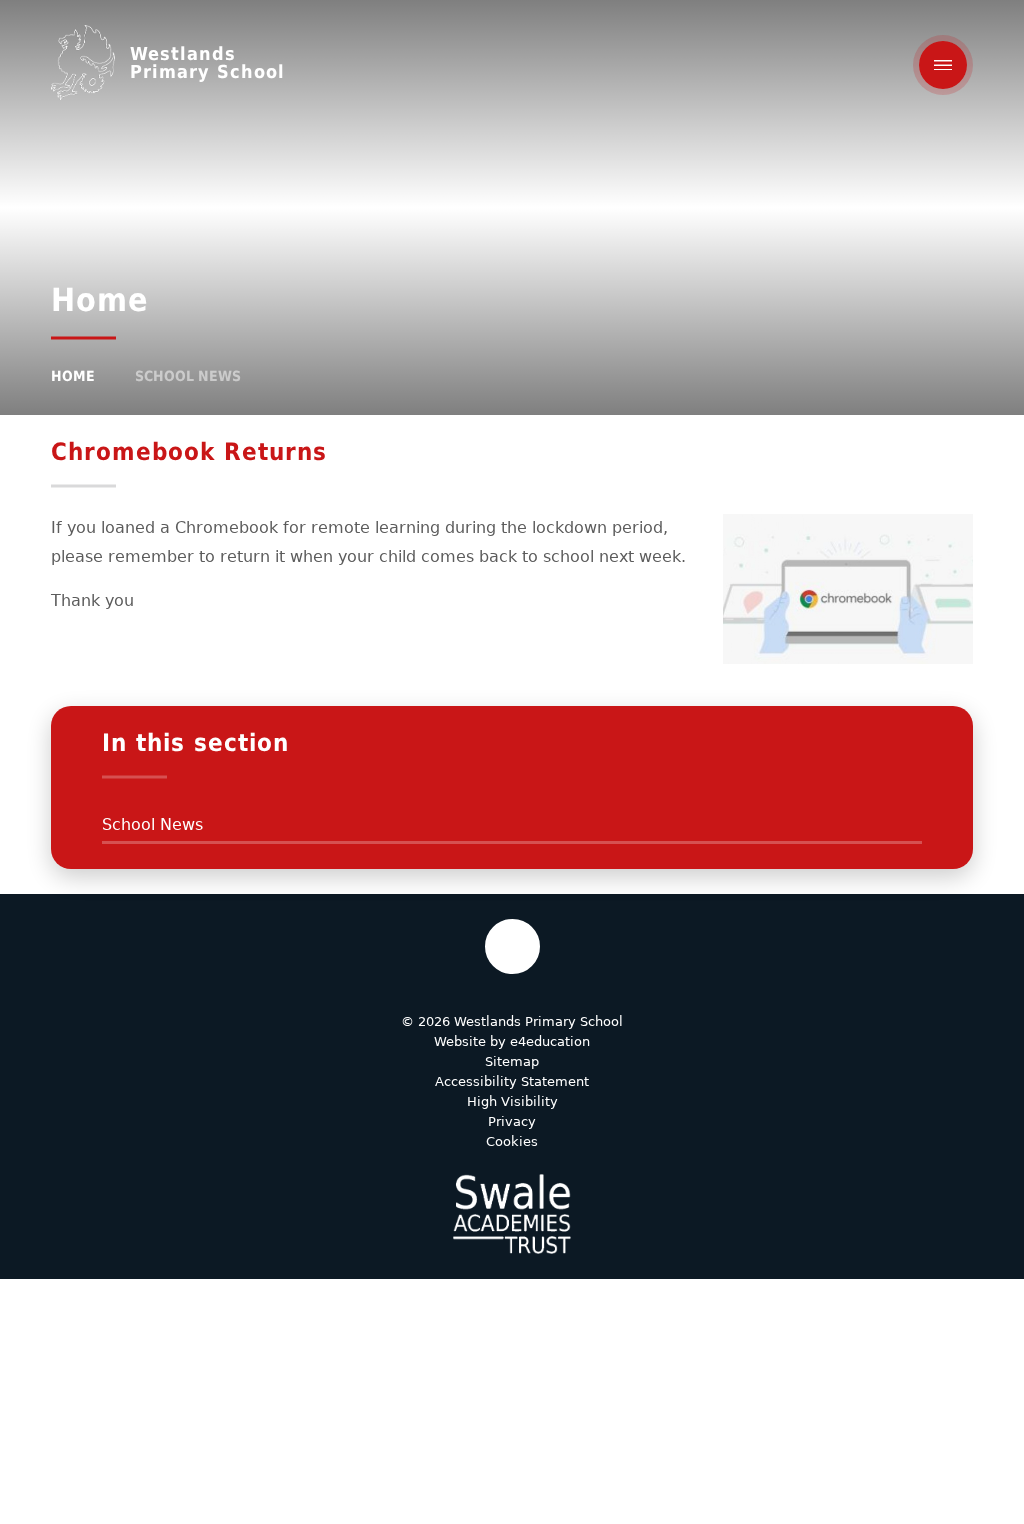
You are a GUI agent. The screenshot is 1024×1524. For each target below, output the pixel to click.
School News (188, 376)
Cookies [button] (512, 1141)
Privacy (512, 1121)
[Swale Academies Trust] (512, 1214)
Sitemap (512, 1061)
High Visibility (512, 1101)
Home (73, 376)
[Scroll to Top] (512, 946)
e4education (550, 1041)
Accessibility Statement (512, 1081)
